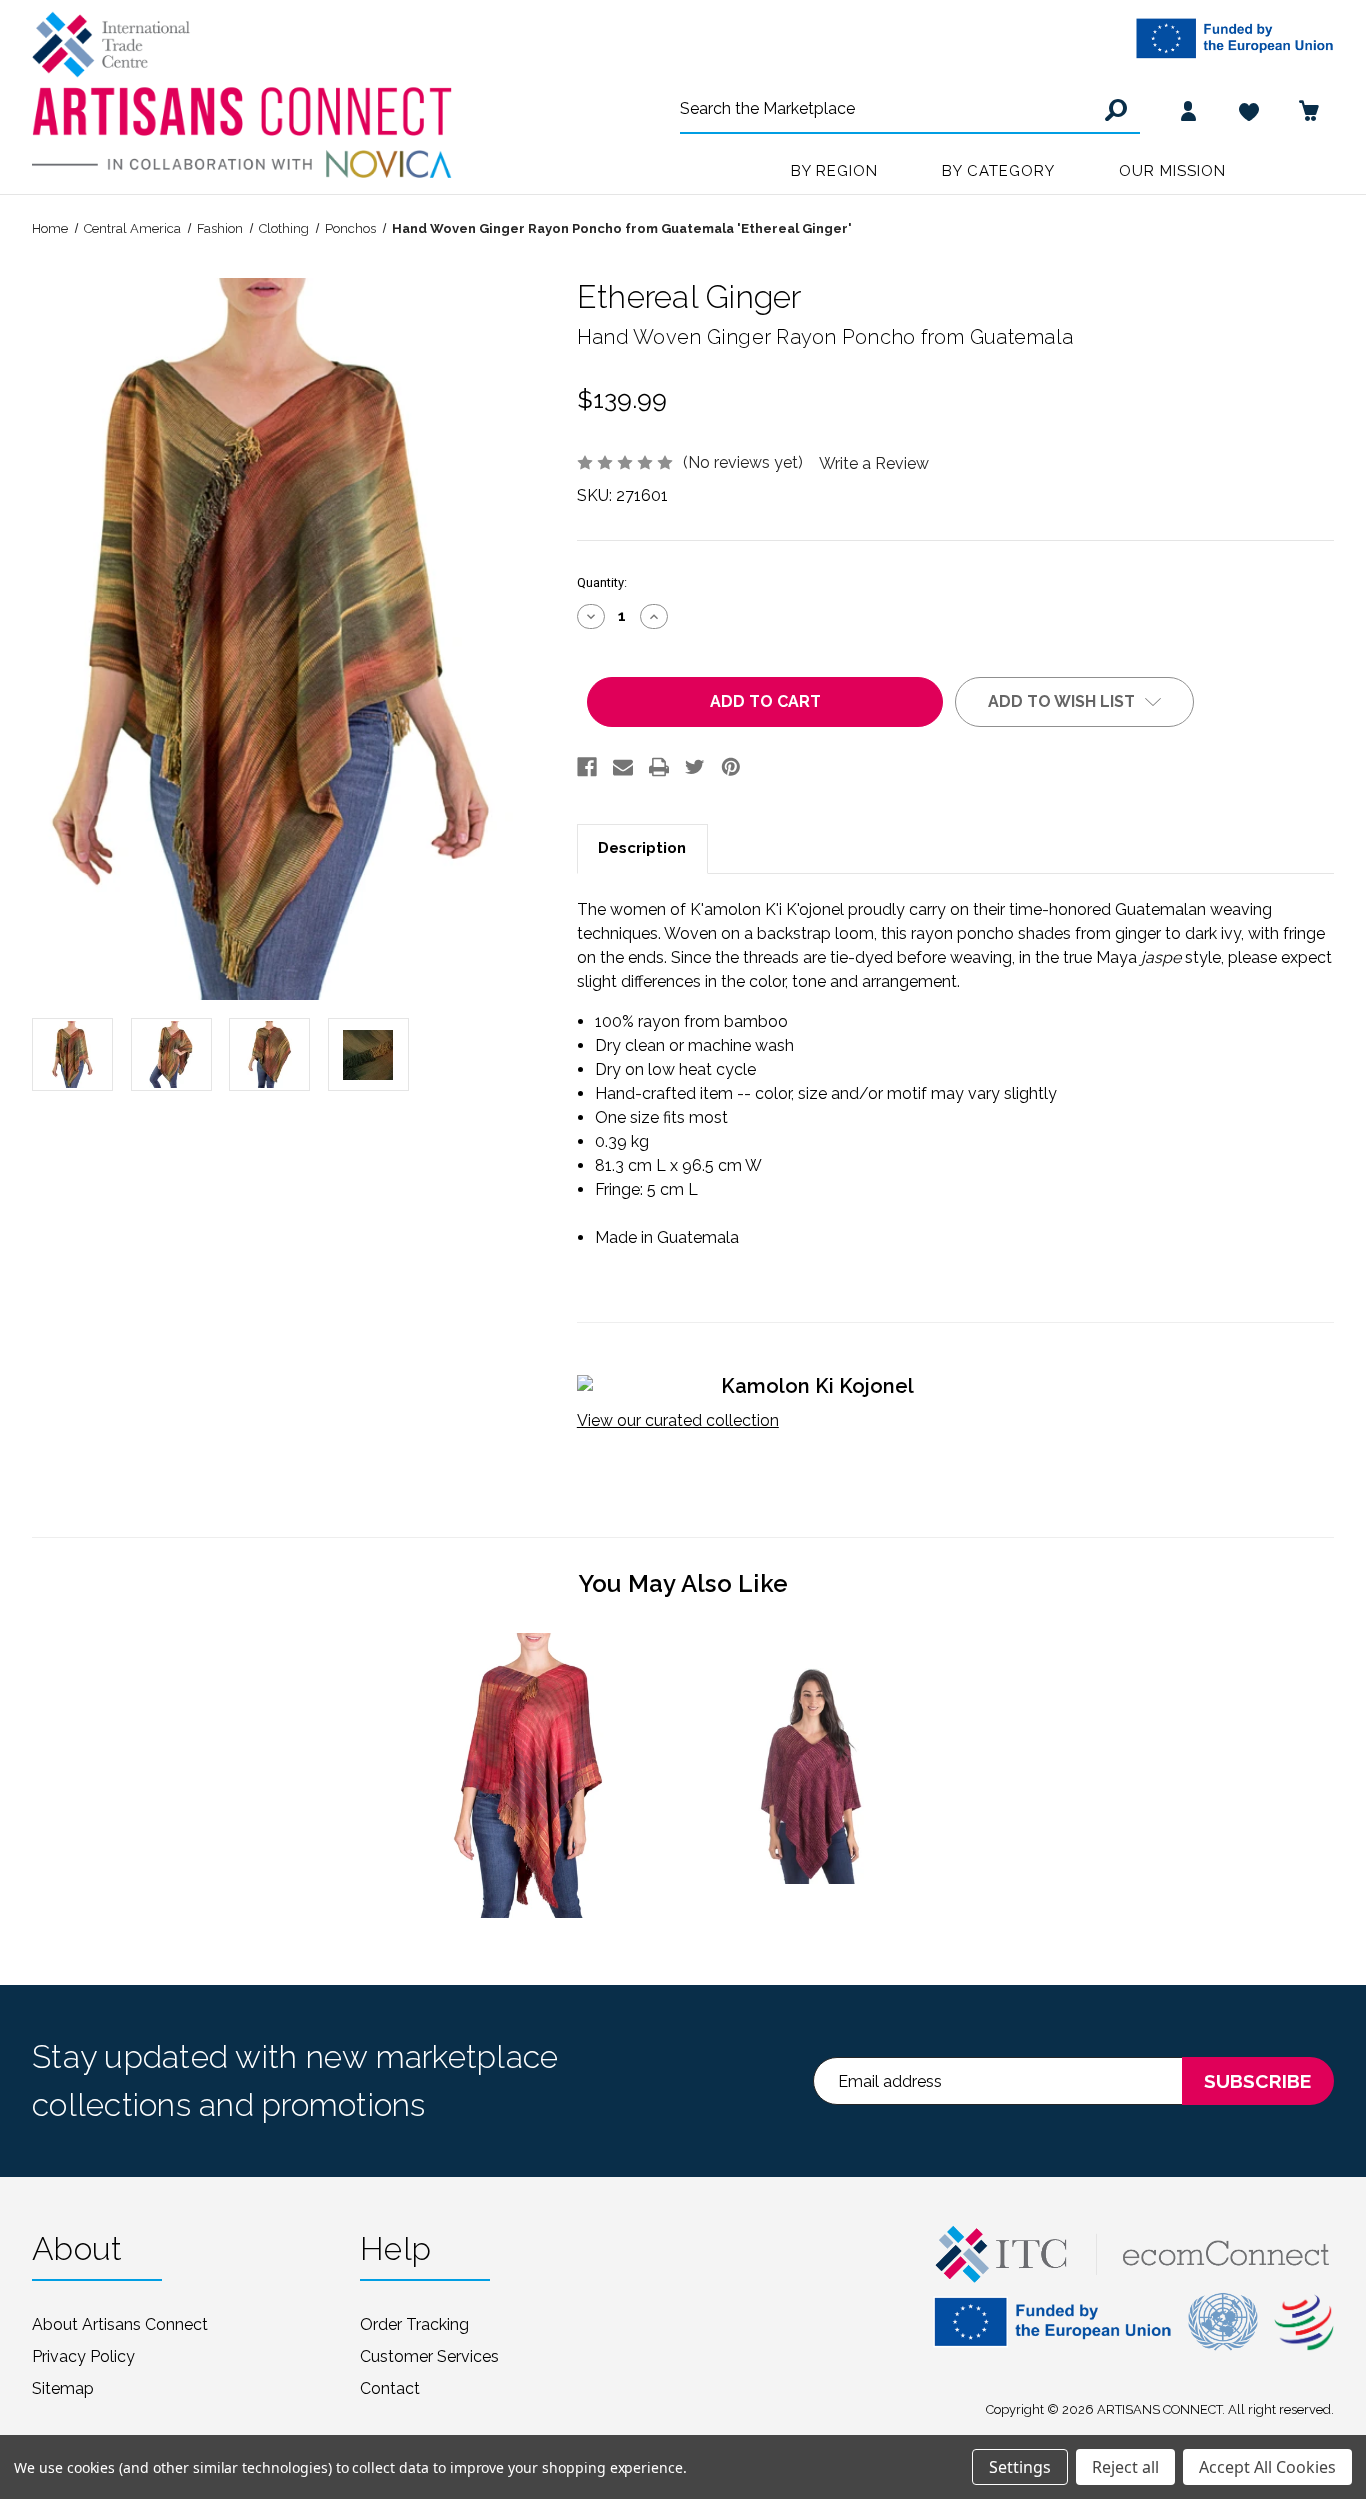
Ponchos (350, 228)
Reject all (1125, 2467)
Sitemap (63, 2388)
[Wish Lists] (1249, 110)
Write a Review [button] (874, 463)
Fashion (220, 228)
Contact (390, 2388)
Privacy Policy (83, 2356)
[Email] (623, 767)
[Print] (659, 767)
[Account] (1189, 110)
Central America (132, 228)
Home (50, 228)
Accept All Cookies (1267, 2467)
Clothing (284, 228)
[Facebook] (587, 767)
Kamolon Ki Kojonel (817, 1386)
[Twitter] (695, 767)
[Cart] (1309, 110)
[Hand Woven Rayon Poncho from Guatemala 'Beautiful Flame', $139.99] (532, 1775)
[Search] (1113, 110)
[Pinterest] (731, 767)
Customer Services (429, 2356)
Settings (1020, 2467)
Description (642, 848)
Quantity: (602, 582)
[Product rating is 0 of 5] (627, 461)
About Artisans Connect (120, 2324)
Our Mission (1172, 171)
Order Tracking (414, 2324)
